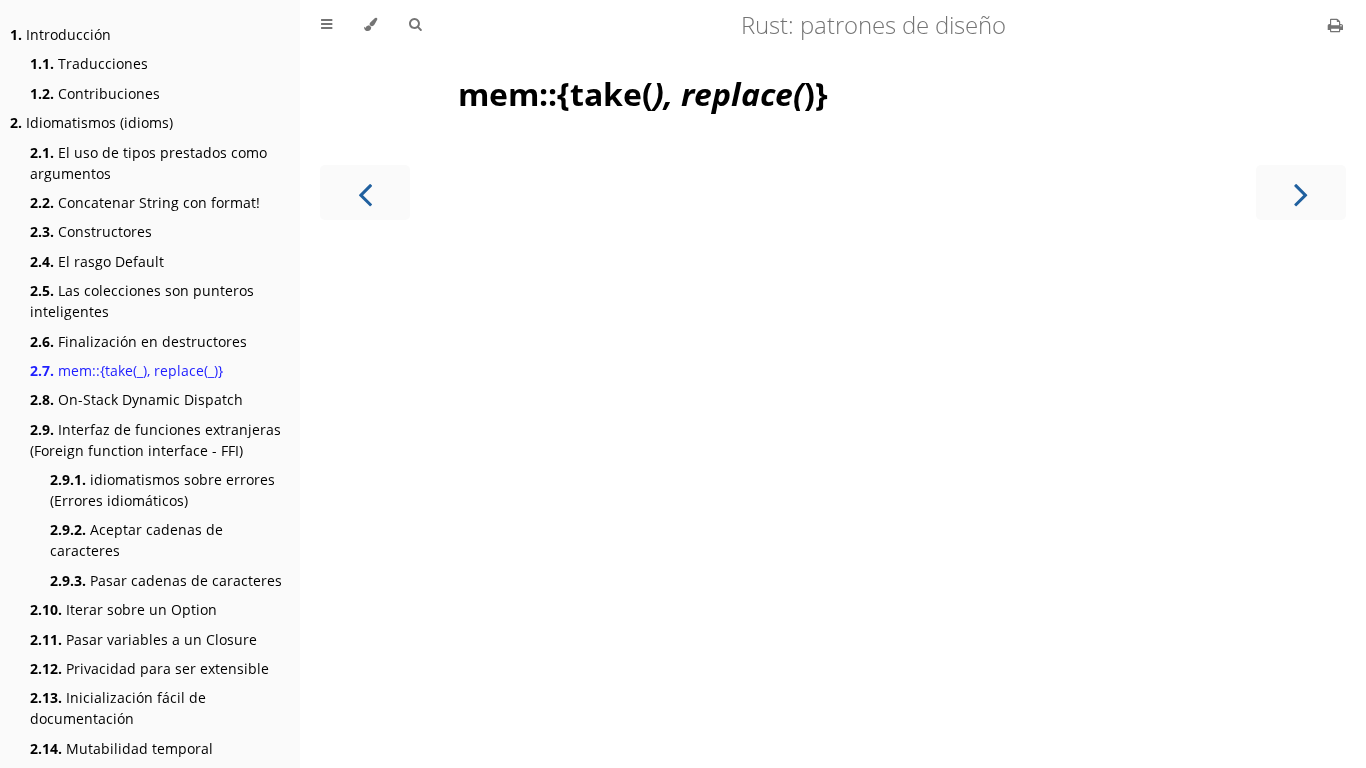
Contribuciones (95, 93)
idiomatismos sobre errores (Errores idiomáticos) (162, 490)
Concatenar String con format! (145, 202)
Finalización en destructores (138, 341)
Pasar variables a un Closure (143, 639)
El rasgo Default (97, 261)
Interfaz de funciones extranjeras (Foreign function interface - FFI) (155, 440)
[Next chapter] (1301, 192)
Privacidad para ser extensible (149, 668)
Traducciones (89, 63)
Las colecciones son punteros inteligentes (142, 301)
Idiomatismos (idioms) (91, 122)
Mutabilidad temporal (121, 748)
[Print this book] (1335, 25)
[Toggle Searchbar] (415, 25)
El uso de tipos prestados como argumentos (148, 163)
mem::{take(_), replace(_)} (126, 370)
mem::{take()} (643, 93)
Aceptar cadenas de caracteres (136, 540)
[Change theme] (370, 25)
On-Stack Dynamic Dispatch (136, 399)
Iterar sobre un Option (123, 609)
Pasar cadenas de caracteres (166, 580)
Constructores (91, 231)
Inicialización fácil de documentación (118, 708)
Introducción (60, 34)
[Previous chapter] (365, 192)
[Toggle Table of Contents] (326, 25)
